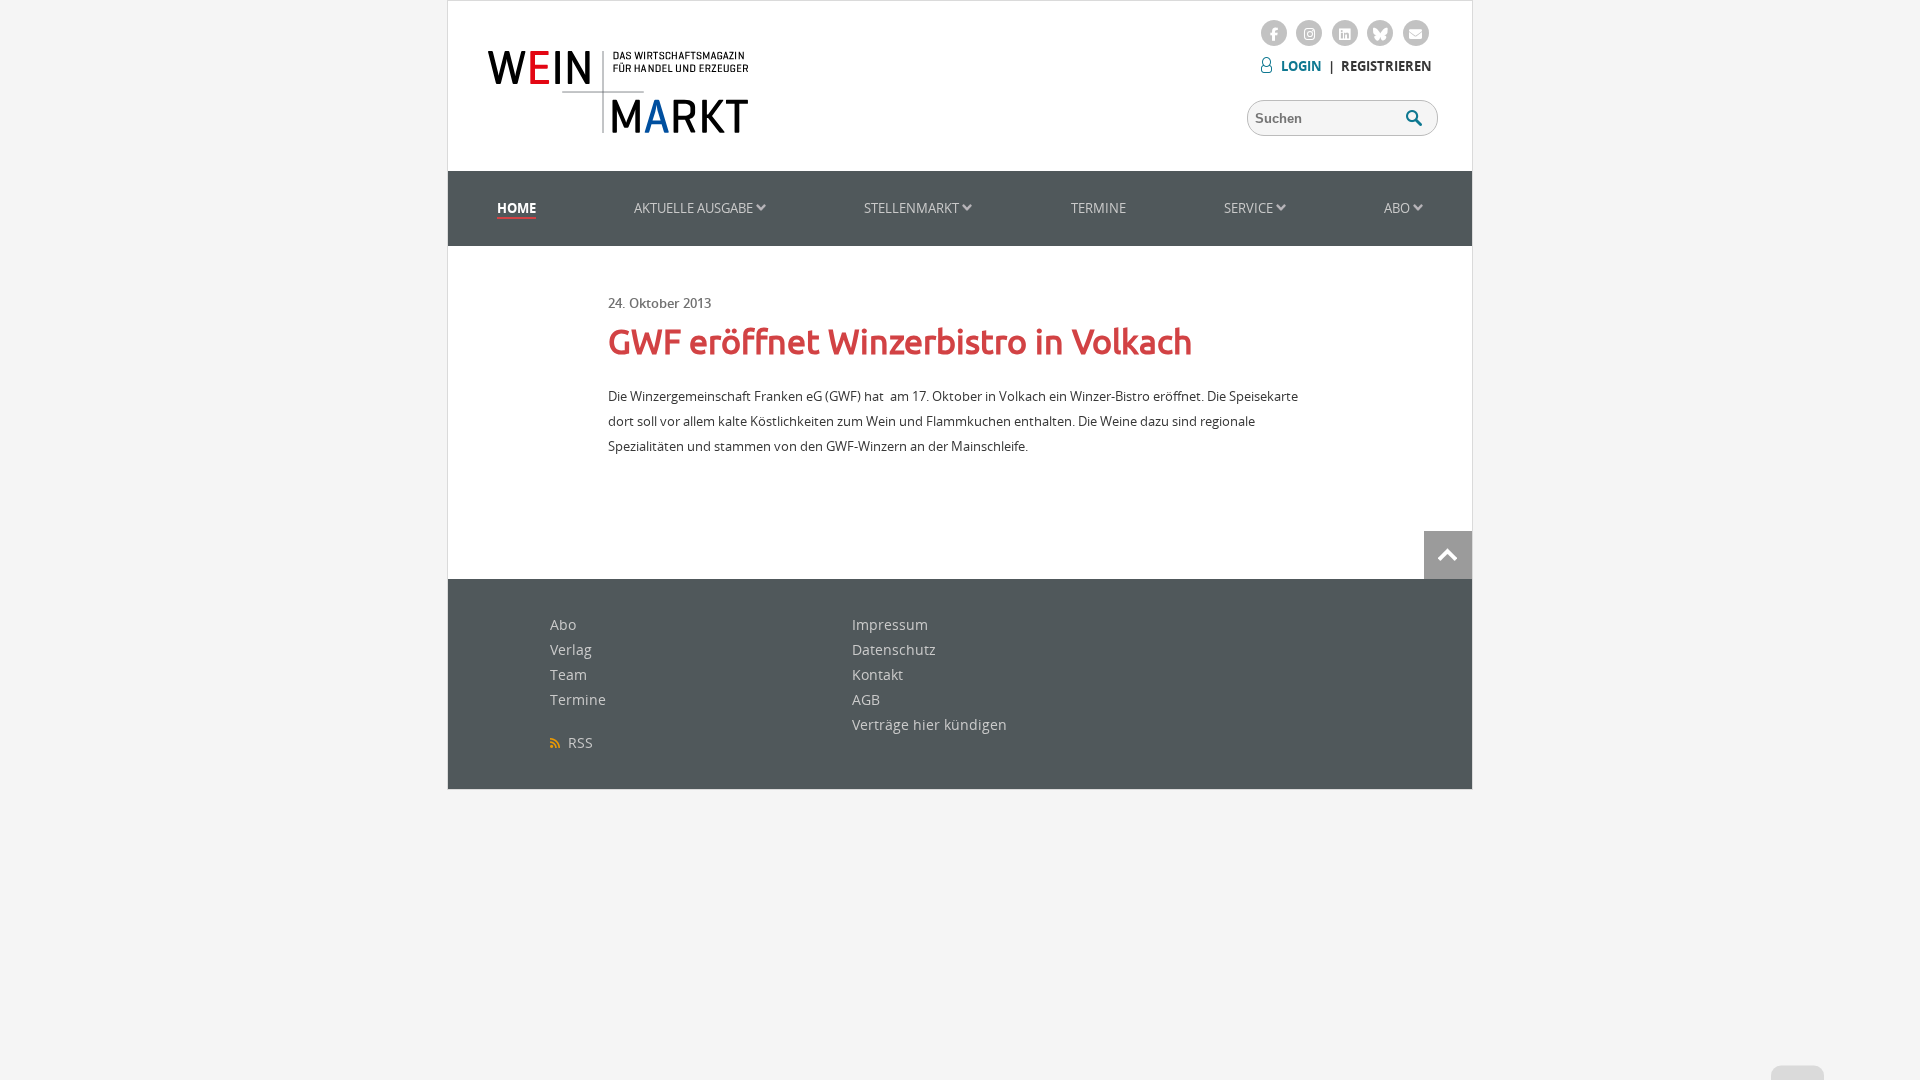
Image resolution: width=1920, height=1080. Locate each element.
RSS (576, 742)
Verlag (571, 649)
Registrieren (1386, 66)
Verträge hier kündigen (929, 724)
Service (1250, 208)
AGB (866, 699)
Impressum (890, 624)
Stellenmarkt (913, 208)
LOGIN (1301, 66)
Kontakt (877, 674)
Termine (1098, 208)
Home (516, 208)
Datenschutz (894, 649)
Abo (1398, 208)
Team (568, 674)
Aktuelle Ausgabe (695, 208)
